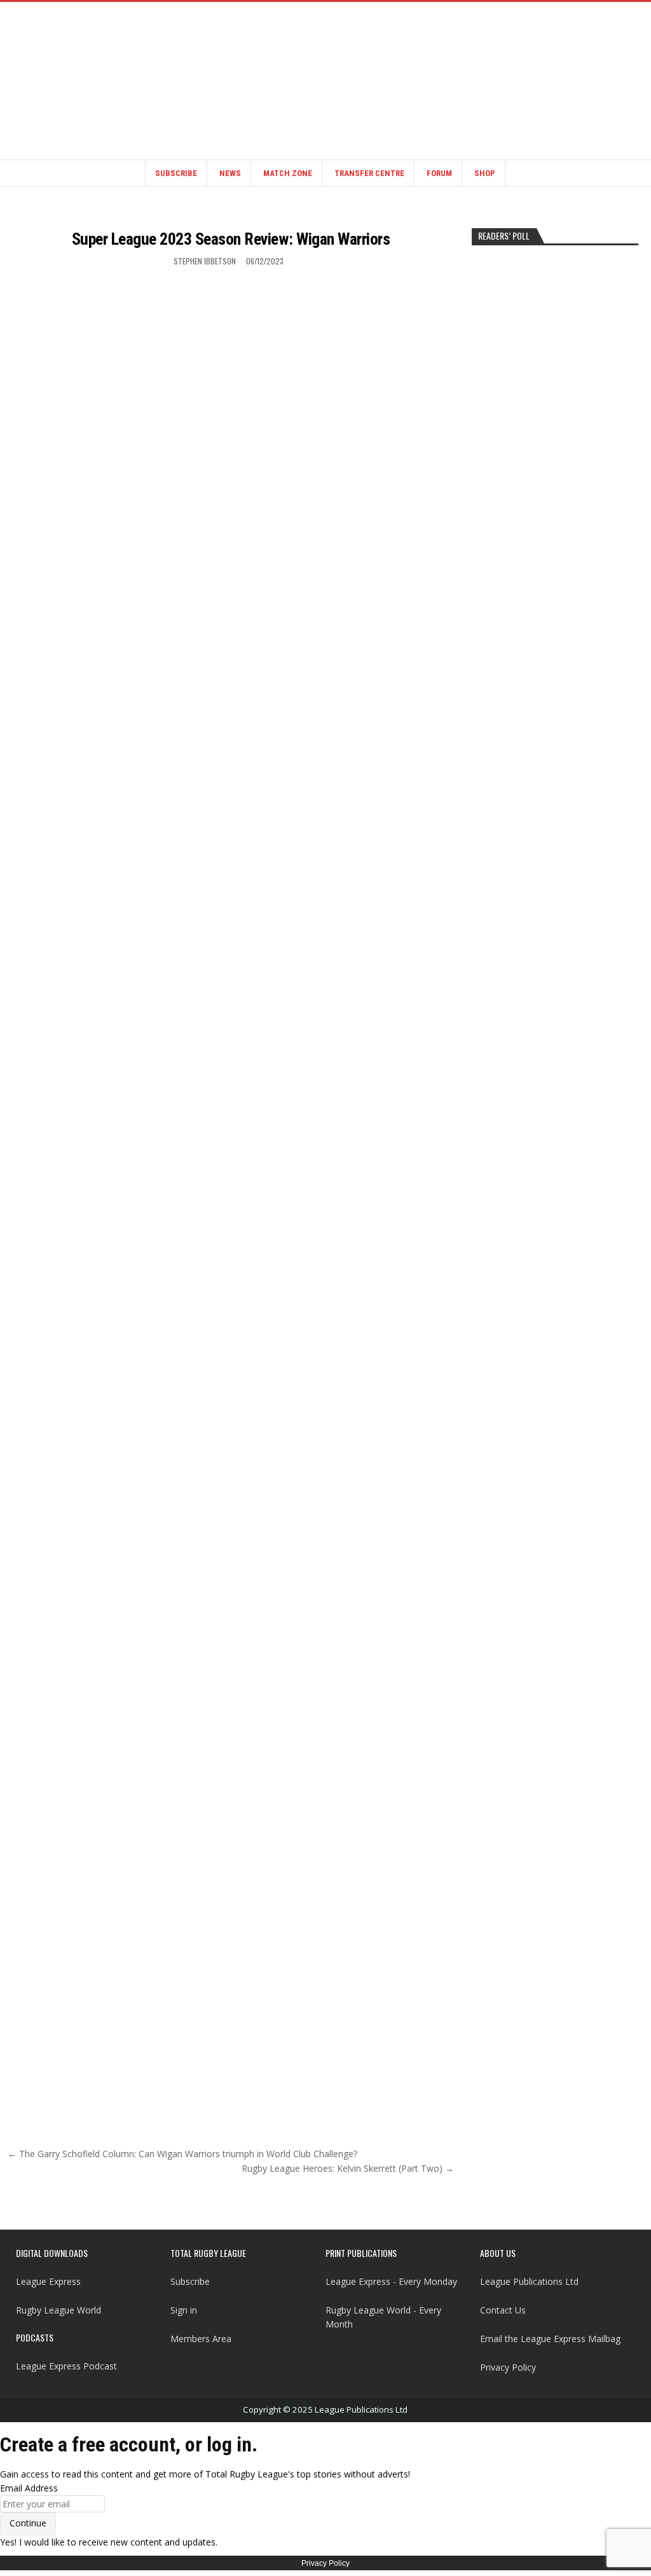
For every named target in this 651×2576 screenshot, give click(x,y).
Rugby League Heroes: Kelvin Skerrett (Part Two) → (348, 2168)
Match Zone (288, 173)
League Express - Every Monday (391, 2281)
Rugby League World (58, 2310)
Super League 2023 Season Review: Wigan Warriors (231, 239)
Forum (439, 173)
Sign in (184, 2310)
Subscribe (176, 173)
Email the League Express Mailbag (550, 2339)
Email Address (29, 2488)
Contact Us (503, 2310)
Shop (485, 173)
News (230, 173)
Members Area (201, 2339)
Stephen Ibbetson (205, 261)
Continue (28, 2523)
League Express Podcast (66, 2366)
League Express (48, 2281)
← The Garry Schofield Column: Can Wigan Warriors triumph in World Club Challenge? (182, 2154)
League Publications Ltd (529, 2281)
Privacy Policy (508, 2367)
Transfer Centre (369, 173)
